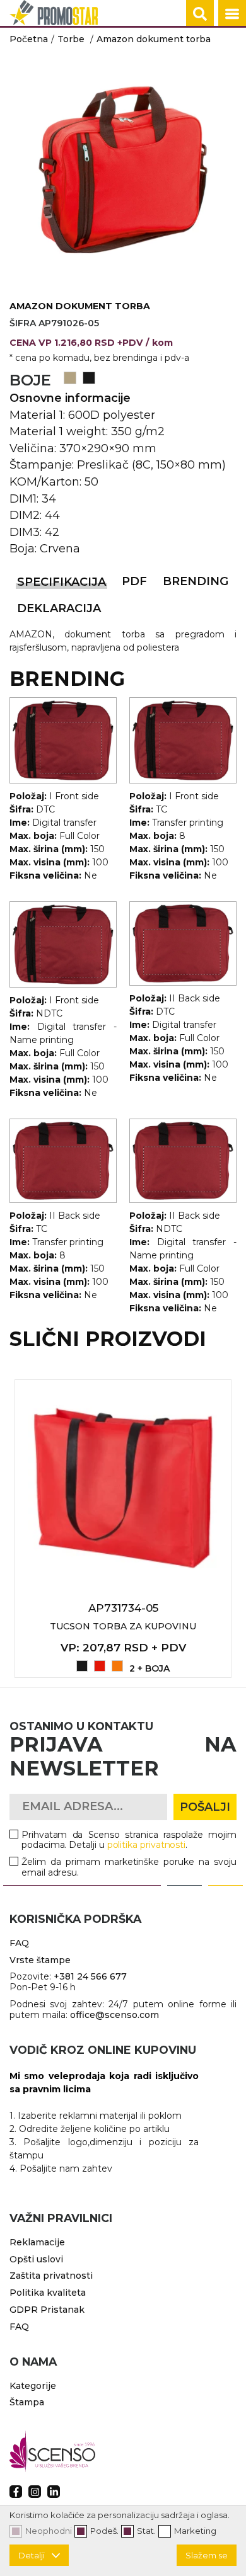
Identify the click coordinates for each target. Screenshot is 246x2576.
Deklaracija (59, 608)
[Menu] (232, 14)
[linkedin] (54, 2492)
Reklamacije (37, 2242)
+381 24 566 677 (90, 1976)
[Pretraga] (200, 14)
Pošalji (205, 1807)
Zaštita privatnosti (51, 2276)
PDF (134, 581)
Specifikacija (61, 582)
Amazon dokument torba (154, 39)
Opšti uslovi (36, 2259)
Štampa (27, 2402)
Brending (196, 581)
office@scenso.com (114, 2015)
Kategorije (33, 2386)
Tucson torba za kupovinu (123, 1626)
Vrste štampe (40, 1960)
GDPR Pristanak (47, 2310)
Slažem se (207, 2555)
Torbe (71, 39)
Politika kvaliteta (48, 2293)
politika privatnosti (147, 1845)
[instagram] (35, 2492)
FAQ (19, 1943)
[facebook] (16, 2492)
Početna (29, 39)
